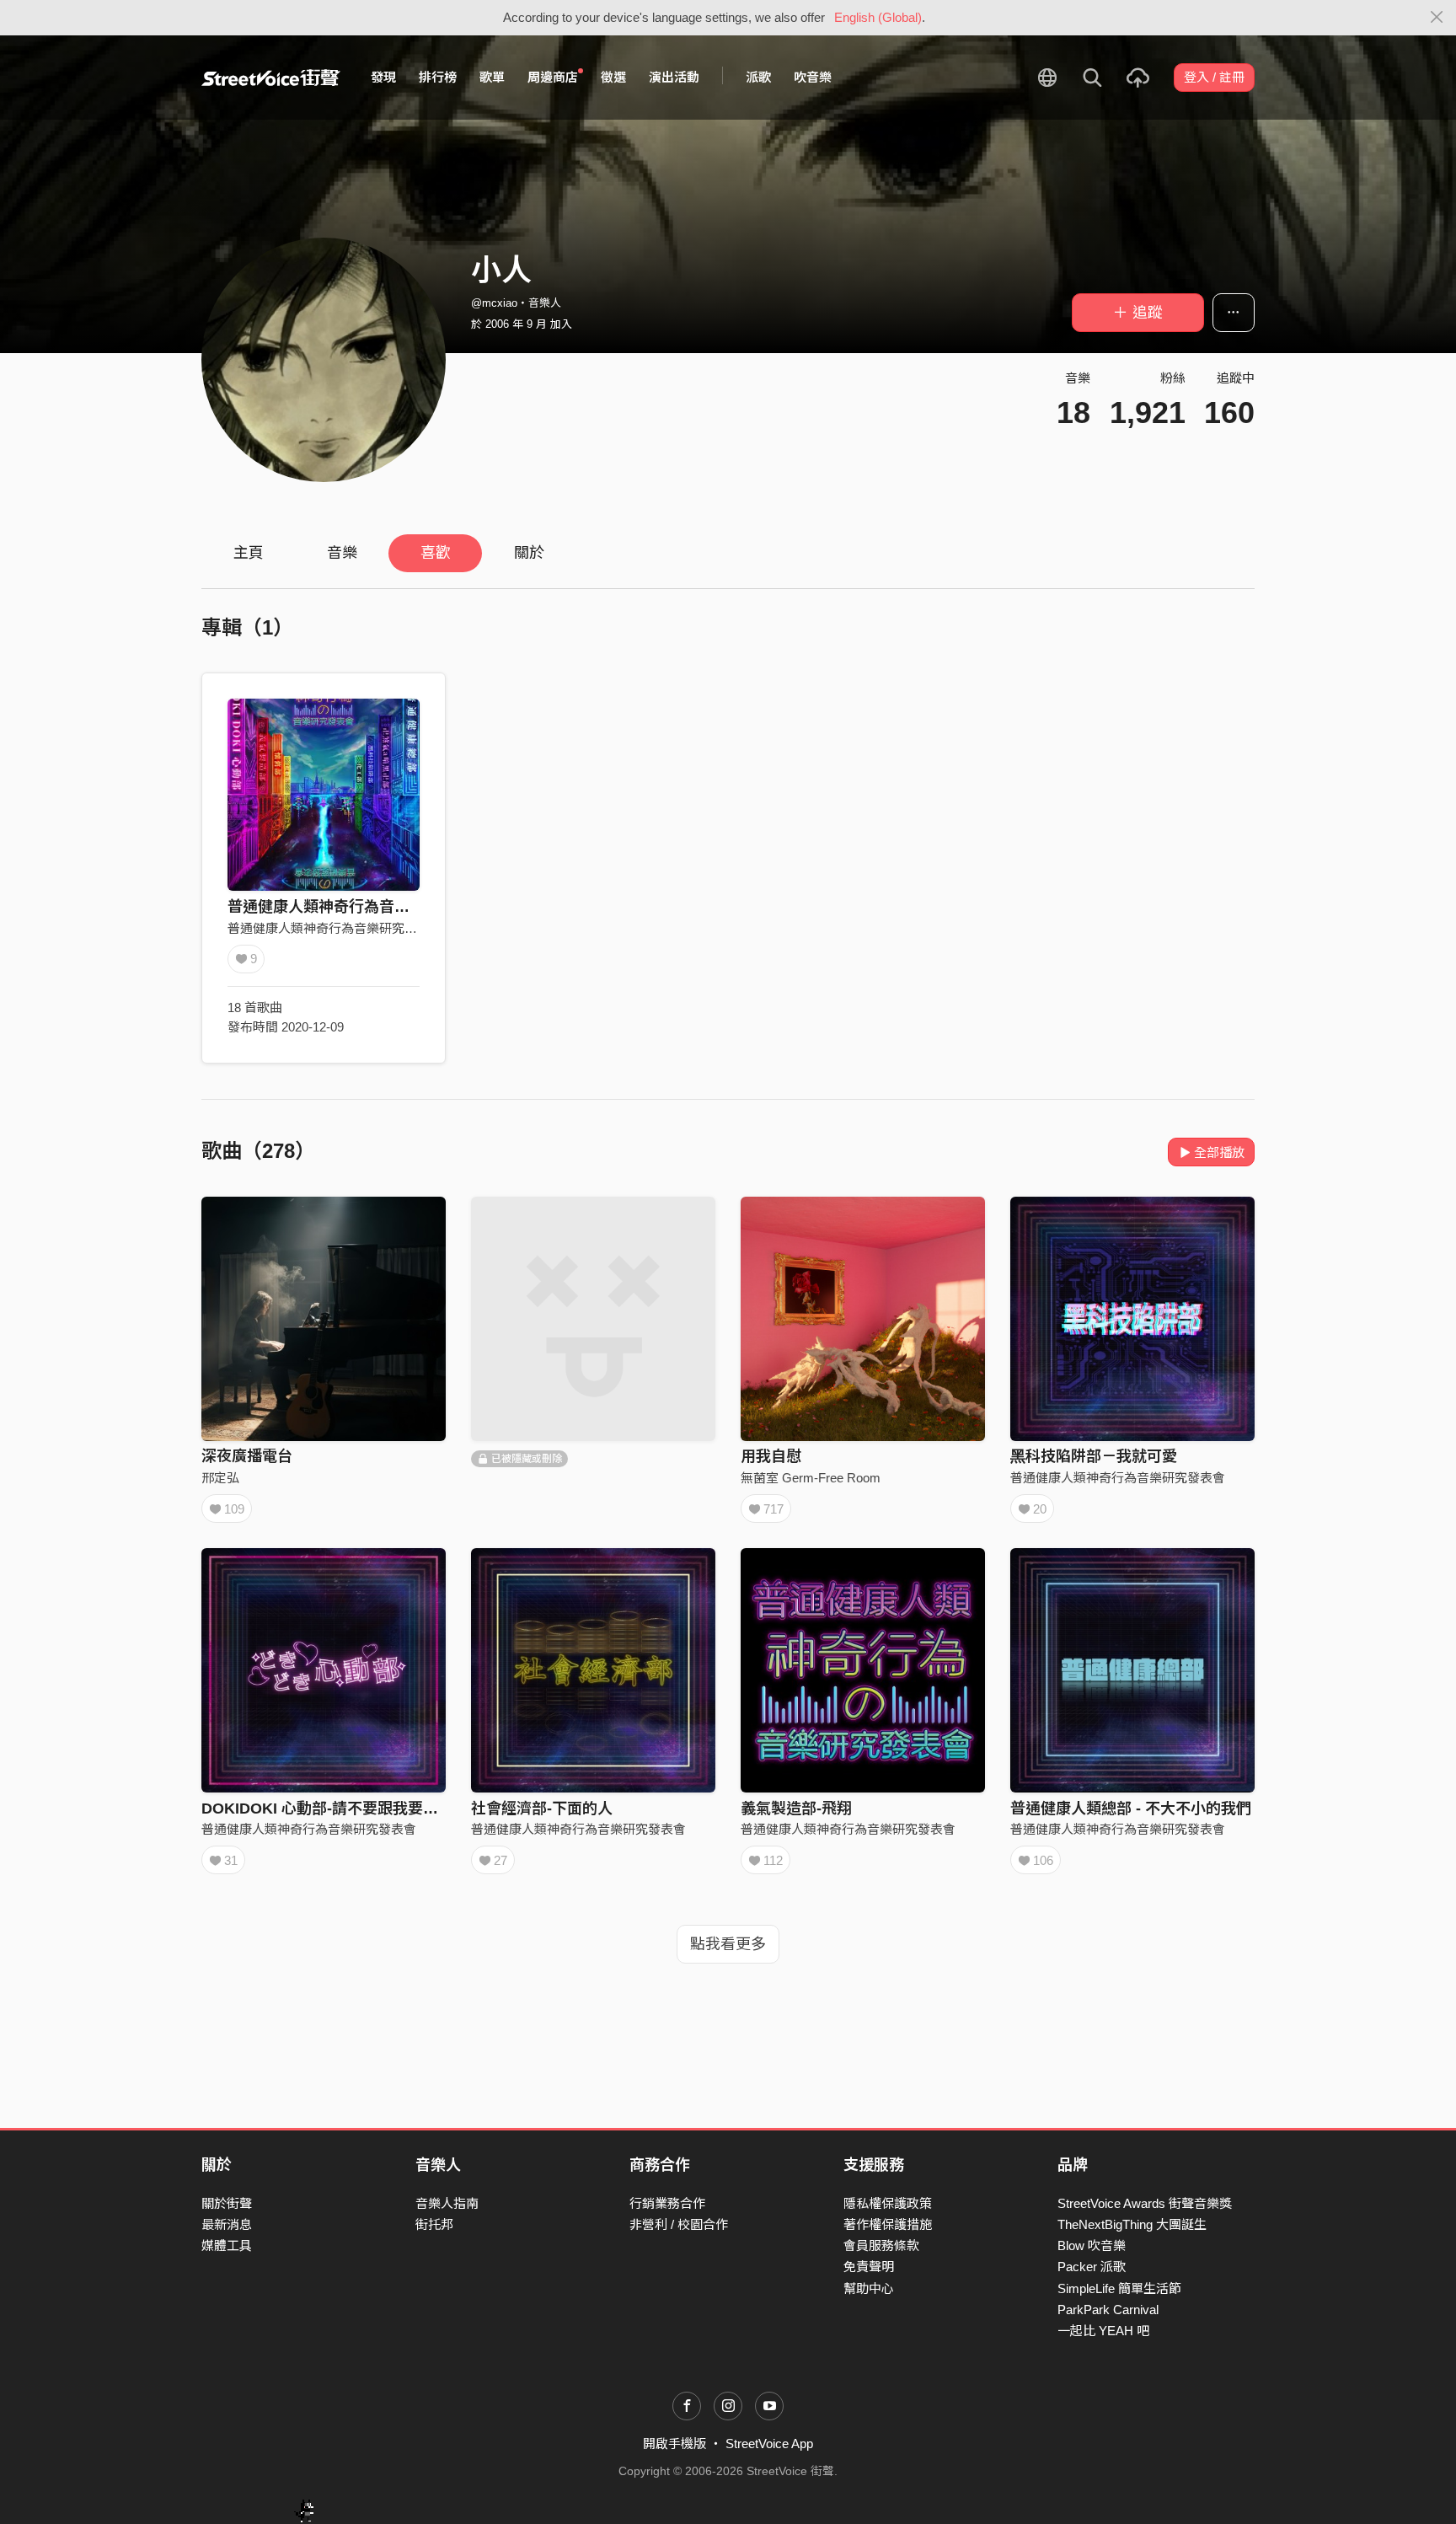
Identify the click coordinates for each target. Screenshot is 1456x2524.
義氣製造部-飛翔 (796, 1809)
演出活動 (674, 77)
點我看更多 (728, 1944)
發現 (383, 77)
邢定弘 (220, 1478)
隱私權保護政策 (888, 2203)
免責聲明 (869, 2267)
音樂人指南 (447, 2203)
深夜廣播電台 (247, 1456)
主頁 (249, 553)
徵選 (613, 77)
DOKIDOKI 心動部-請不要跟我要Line (328, 1809)
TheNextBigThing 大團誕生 (1132, 2224)
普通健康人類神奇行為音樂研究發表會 (356, 907)
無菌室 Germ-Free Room (811, 1478)
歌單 (492, 77)
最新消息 (227, 2224)
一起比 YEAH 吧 (1103, 2331)
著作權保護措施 (888, 2224)
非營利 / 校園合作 (679, 2224)
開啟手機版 (674, 2444)
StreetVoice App (769, 2444)
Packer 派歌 (1092, 2267)
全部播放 (1219, 1152)
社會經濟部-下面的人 (542, 1809)
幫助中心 (869, 2288)
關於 (529, 553)
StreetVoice (271, 78)
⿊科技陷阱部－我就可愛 (1094, 1456)
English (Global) (878, 17)
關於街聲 (227, 2203)
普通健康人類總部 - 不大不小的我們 (1131, 1809)
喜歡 (436, 553)
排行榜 (438, 77)
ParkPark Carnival (1108, 2310)
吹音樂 (813, 77)
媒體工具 (227, 2245)
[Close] (1437, 18)
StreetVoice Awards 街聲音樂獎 (1145, 2203)
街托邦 (434, 2224)
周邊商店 (553, 77)
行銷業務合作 (667, 2203)
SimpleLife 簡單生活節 (1119, 2288)
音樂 (342, 553)
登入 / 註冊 (1214, 77)
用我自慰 (771, 1456)
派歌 (758, 77)
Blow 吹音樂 (1092, 2245)
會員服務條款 (881, 2245)
